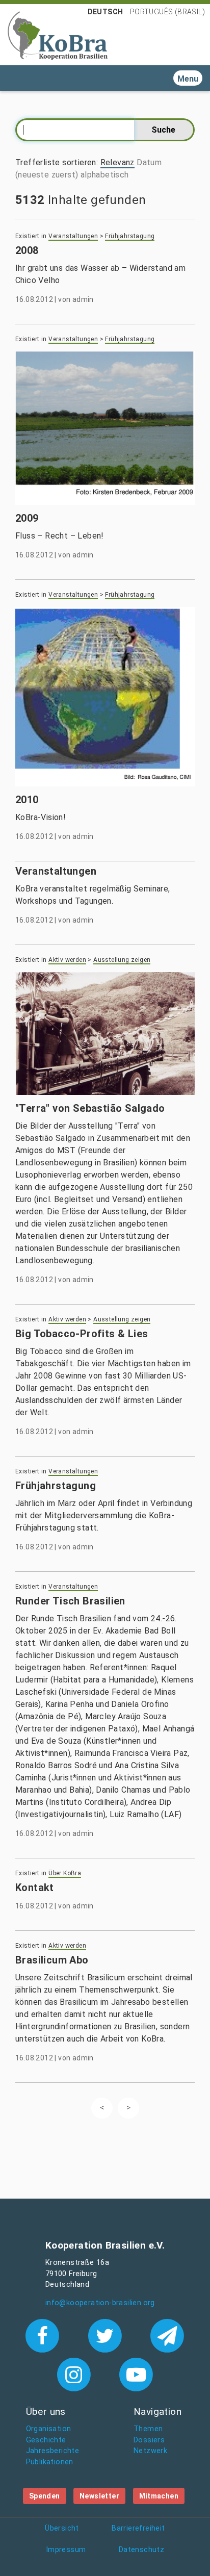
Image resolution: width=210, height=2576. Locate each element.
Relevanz (117, 162)
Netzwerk (150, 2451)
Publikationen (50, 2462)
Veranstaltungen (73, 236)
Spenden (45, 2496)
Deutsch (106, 12)
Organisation (49, 2429)
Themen (148, 2429)
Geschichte (46, 2440)
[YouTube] (136, 2374)
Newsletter (99, 2496)
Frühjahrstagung (130, 236)
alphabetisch (105, 175)
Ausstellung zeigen (122, 960)
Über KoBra (65, 1873)
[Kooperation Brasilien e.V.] (58, 35)
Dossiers (149, 2440)
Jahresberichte (53, 2451)
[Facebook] (45, 2335)
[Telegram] (167, 2335)
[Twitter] (107, 2335)
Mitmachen (159, 2496)
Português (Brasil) (167, 12)
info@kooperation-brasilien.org (100, 2303)
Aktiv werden (67, 960)
